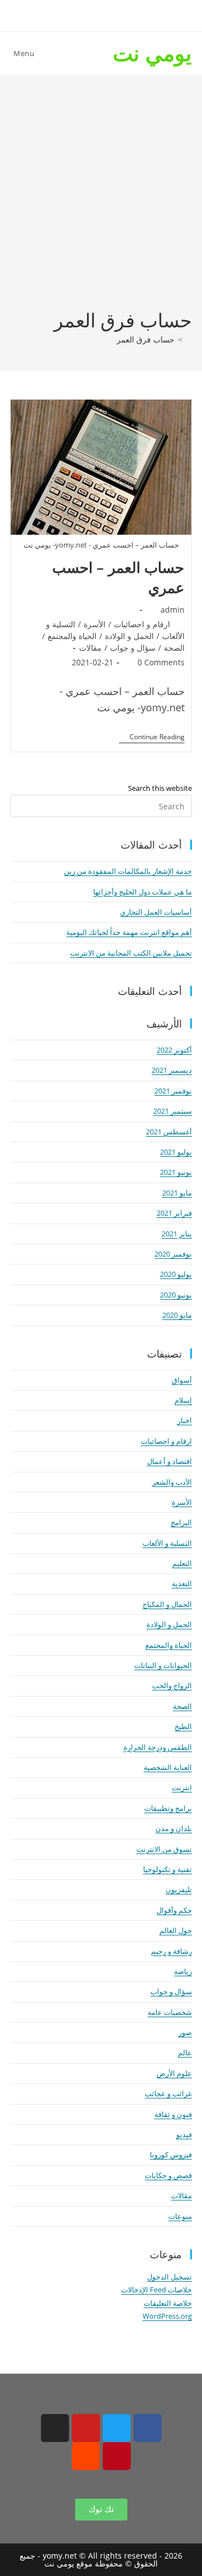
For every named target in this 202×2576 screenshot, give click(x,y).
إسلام (183, 1400)
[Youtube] (86, 2428)
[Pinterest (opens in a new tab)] (109, 14)
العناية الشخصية (168, 1767)
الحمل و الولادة (129, 636)
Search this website (160, 788)
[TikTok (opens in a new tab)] (55, 14)
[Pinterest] (117, 2456)
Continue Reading (152, 737)
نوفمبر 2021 (173, 1091)
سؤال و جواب (133, 648)
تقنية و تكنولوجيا (167, 1869)
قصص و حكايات (168, 2175)
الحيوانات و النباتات (163, 1665)
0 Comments (161, 662)
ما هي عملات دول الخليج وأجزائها (143, 892)
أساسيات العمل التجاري (156, 912)
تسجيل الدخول (169, 2277)
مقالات (90, 648)
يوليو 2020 (176, 1274)
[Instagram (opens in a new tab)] (90, 14)
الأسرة (95, 624)
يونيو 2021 (176, 1172)
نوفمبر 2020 (173, 1254)
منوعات (180, 2216)
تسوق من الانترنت (164, 1849)
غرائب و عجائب (168, 2093)
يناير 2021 (177, 1234)
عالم (185, 2053)
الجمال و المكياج (167, 1604)
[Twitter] (117, 2428)
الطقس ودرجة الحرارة (158, 1747)
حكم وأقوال (174, 1910)
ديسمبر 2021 (172, 1070)
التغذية (182, 1583)
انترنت (182, 1787)
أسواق (182, 1380)
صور (185, 2032)
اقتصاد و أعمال (169, 1461)
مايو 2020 (177, 1315)
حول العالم (176, 1930)
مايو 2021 (177, 1193)
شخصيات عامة (170, 2012)
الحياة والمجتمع (72, 636)
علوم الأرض (174, 2073)
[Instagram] (55, 2428)
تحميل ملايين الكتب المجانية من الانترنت (131, 953)
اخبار (185, 1420)
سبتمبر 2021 (173, 1111)
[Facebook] (148, 2428)
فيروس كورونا (171, 2155)
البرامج (181, 1522)
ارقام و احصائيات (142, 624)
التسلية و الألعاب (167, 1543)
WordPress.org (167, 2316)
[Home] (189, 339)
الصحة (174, 648)
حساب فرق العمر (146, 339)
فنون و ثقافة (173, 2114)
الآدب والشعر (172, 1482)
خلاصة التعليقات (168, 2303)
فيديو (184, 2134)
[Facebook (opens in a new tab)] (127, 14)
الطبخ (183, 1726)
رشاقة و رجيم (171, 1951)
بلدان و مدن (174, 1828)
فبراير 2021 (174, 1213)
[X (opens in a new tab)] (146, 14)
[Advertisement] (101, 201)
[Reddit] (86, 2456)
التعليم (182, 1563)
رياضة (183, 1971)
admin (173, 610)
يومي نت (152, 53)
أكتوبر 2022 (174, 1050)
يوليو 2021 (176, 1152)
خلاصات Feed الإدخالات (157, 2290)
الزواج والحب (172, 1685)
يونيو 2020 (176, 1295)
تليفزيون (179, 1889)
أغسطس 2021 (169, 1132)
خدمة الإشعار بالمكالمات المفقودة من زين (128, 871)
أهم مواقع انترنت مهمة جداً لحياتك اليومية (129, 932)
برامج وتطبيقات (168, 1808)
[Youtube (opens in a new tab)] (72, 14)
